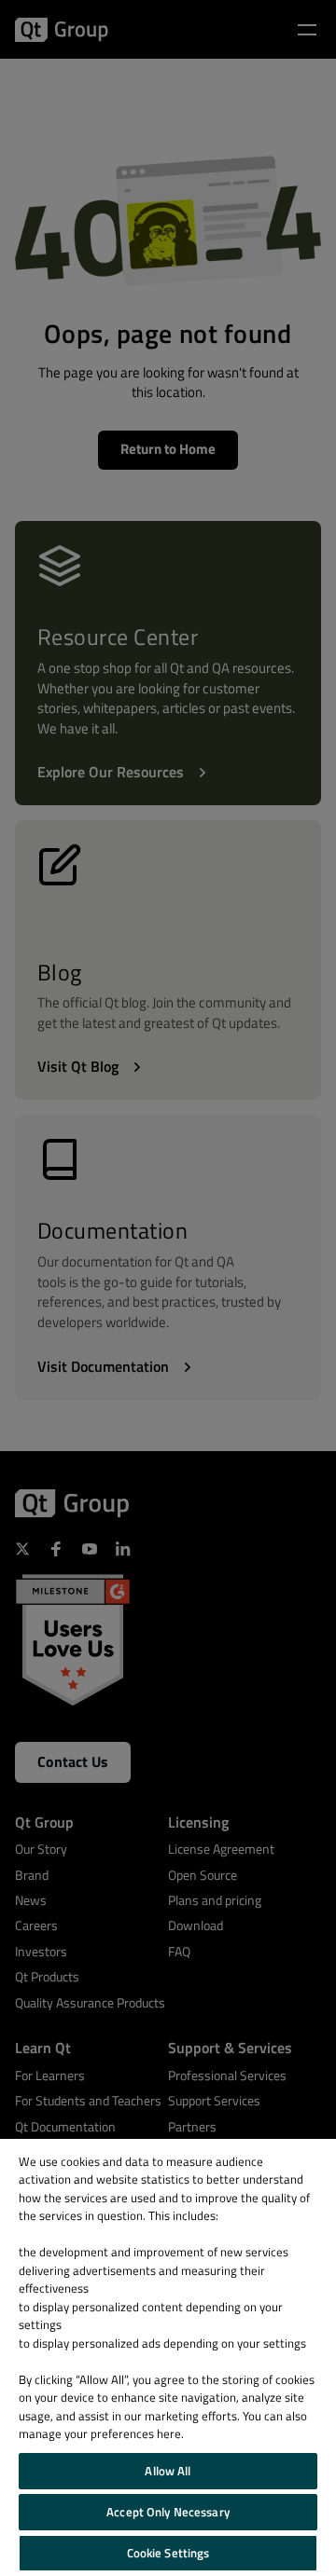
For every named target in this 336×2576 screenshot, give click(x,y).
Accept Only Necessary (168, 2512)
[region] (168, 2357)
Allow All (168, 2471)
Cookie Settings (168, 2553)
